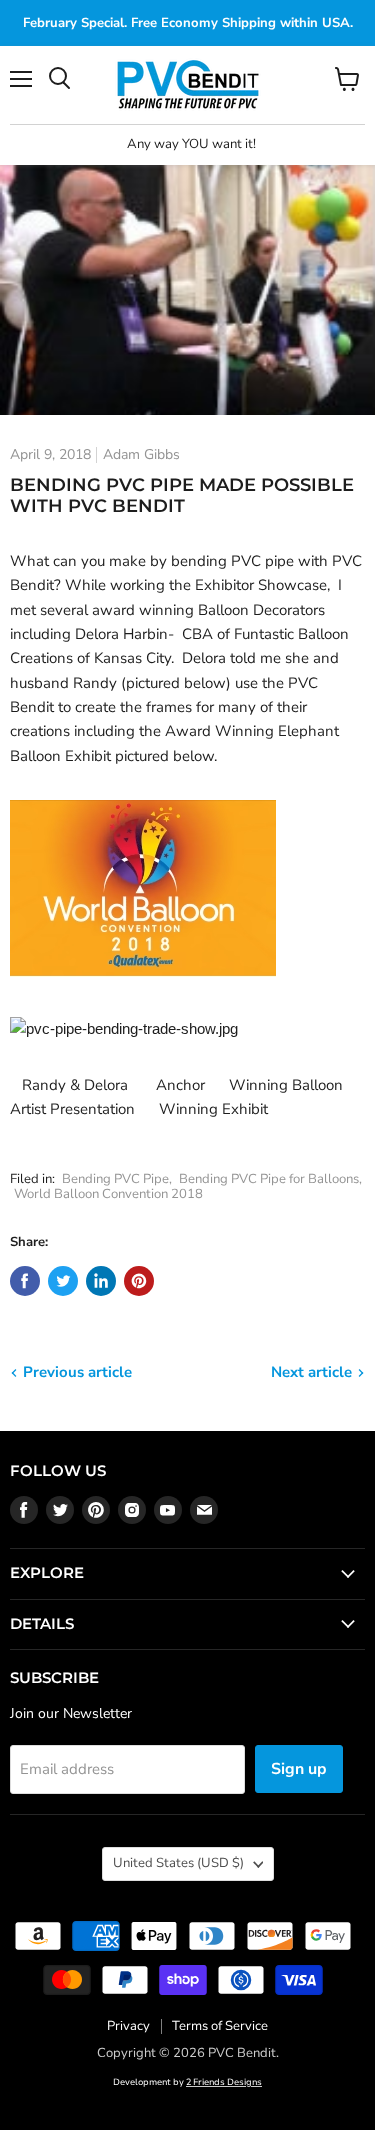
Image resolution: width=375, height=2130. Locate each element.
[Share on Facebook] (25, 1281)
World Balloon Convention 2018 (108, 1194)
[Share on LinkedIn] (101, 1281)
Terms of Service (220, 2026)
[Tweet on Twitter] (63, 1281)
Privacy (128, 2026)
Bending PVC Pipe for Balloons (269, 1179)
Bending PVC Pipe (115, 1179)
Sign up (299, 1769)
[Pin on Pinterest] (139, 1281)
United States (178, 1863)
